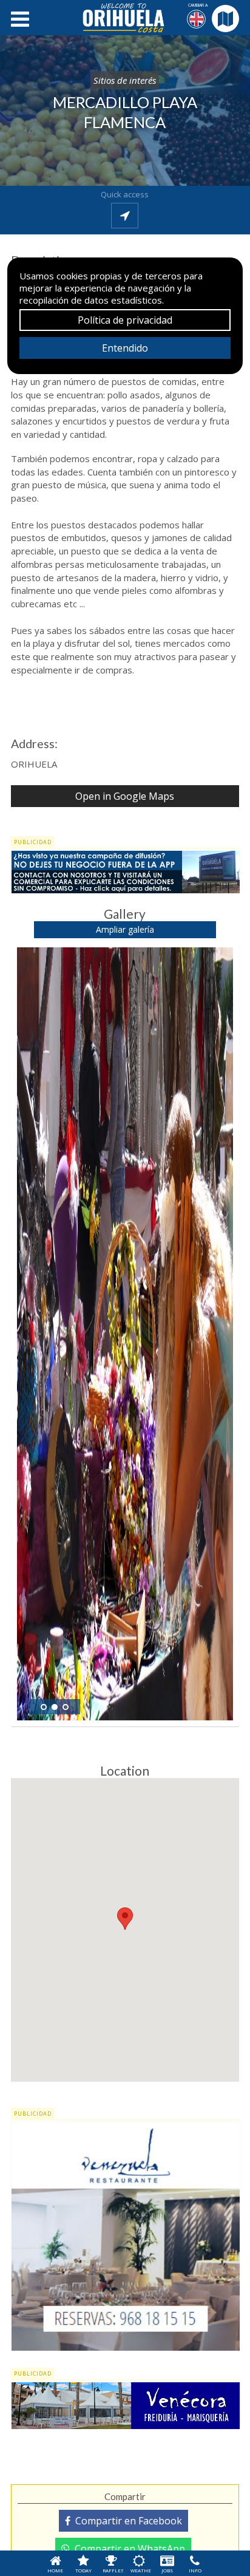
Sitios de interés (125, 80)
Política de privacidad (125, 320)
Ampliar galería (125, 929)
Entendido (125, 348)
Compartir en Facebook (126, 2521)
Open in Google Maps (125, 796)
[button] (125, 1919)
